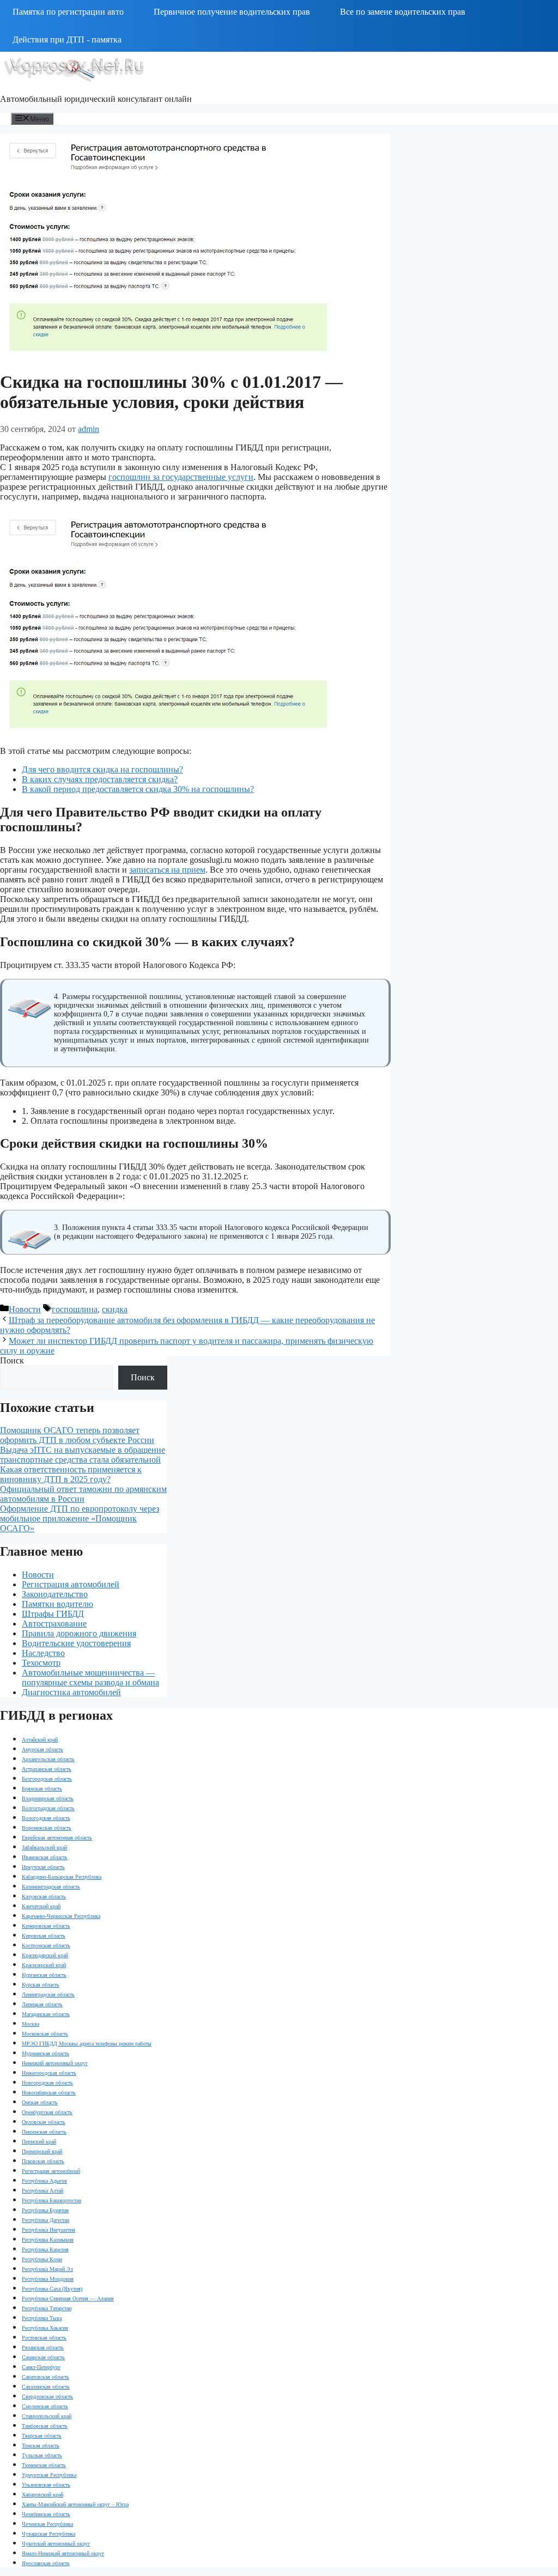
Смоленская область (45, 2406)
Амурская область (43, 1749)
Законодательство (55, 1594)
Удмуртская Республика (49, 2475)
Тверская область (42, 2436)
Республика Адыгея (44, 2181)
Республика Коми (42, 2259)
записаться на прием (167, 870)
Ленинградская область (48, 1995)
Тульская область (42, 2455)
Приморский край (42, 2151)
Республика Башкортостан (51, 2200)
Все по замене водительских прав (403, 12)
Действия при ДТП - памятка (67, 39)
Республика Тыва (42, 2318)
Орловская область (44, 2122)
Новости (25, 1309)
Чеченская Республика (47, 2524)
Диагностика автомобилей (71, 1692)
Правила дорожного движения (79, 1633)
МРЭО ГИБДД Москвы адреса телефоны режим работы (87, 2044)
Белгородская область (47, 1779)
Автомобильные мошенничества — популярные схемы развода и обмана (90, 1677)
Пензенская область (44, 2132)
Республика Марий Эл (47, 2269)
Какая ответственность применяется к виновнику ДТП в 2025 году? (71, 1474)
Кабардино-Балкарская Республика (62, 1877)
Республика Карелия (45, 2249)
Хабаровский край (43, 2495)
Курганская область (44, 1975)
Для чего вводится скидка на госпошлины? (102, 769)
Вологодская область (46, 1818)
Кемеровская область (46, 1926)
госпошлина (75, 1309)
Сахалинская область (46, 2387)
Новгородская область (47, 2083)
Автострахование (54, 1624)
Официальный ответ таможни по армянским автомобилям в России (83, 1494)
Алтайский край (40, 1740)
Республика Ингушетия (48, 2230)
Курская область (41, 1985)
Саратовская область (46, 2377)
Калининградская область (51, 1887)
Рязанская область (43, 2347)
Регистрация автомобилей (71, 1584)
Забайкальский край (44, 1847)
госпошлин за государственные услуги (181, 477)
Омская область (40, 2102)
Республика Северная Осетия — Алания (68, 2298)
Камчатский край (41, 1906)
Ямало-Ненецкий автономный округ (63, 2553)
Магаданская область (46, 2014)
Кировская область (44, 1936)
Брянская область (42, 1789)
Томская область (41, 2446)
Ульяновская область (46, 2485)
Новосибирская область (49, 2093)
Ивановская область (45, 1857)
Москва (31, 2024)
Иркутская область (43, 1867)
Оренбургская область (47, 2112)
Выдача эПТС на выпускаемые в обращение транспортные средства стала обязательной (83, 1455)
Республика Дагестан (46, 2220)
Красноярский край (44, 1965)
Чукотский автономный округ (56, 2544)
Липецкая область (42, 2004)
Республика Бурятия (45, 2210)
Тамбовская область (45, 2426)
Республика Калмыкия (48, 2240)
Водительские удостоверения (76, 1643)
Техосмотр (41, 1663)
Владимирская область (48, 1798)
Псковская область (43, 2161)
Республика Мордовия (48, 2279)
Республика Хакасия (45, 2328)
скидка (115, 1309)
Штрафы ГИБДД (53, 1614)
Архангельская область (48, 1759)
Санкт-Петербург (41, 2367)
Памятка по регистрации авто (68, 12)
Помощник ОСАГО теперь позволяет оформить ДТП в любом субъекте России (77, 1435)
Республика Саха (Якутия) (52, 2289)
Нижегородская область (49, 2073)
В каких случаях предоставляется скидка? (100, 779)
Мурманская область (46, 2053)
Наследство (43, 1653)
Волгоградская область (48, 1808)
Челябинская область (46, 2514)
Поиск (12, 1360)
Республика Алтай (43, 2191)
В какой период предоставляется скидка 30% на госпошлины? (138, 789)
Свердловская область (47, 2397)
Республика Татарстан (47, 2308)
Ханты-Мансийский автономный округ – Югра (75, 2504)
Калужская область (44, 1896)
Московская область (45, 2034)
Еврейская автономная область (57, 1838)
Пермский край (39, 2142)
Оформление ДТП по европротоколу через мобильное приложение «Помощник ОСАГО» (80, 1518)
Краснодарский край (45, 1955)
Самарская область (43, 2357)
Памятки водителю (57, 1604)
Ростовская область (44, 2338)
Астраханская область (47, 1769)
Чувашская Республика (48, 2534)
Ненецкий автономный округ (55, 2063)
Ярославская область (46, 2563)
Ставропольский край (47, 2416)
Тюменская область (44, 2465)
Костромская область (46, 1945)
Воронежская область (47, 1828)
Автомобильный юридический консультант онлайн (96, 99)
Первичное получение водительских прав (232, 12)
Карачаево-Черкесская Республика (61, 1916)
